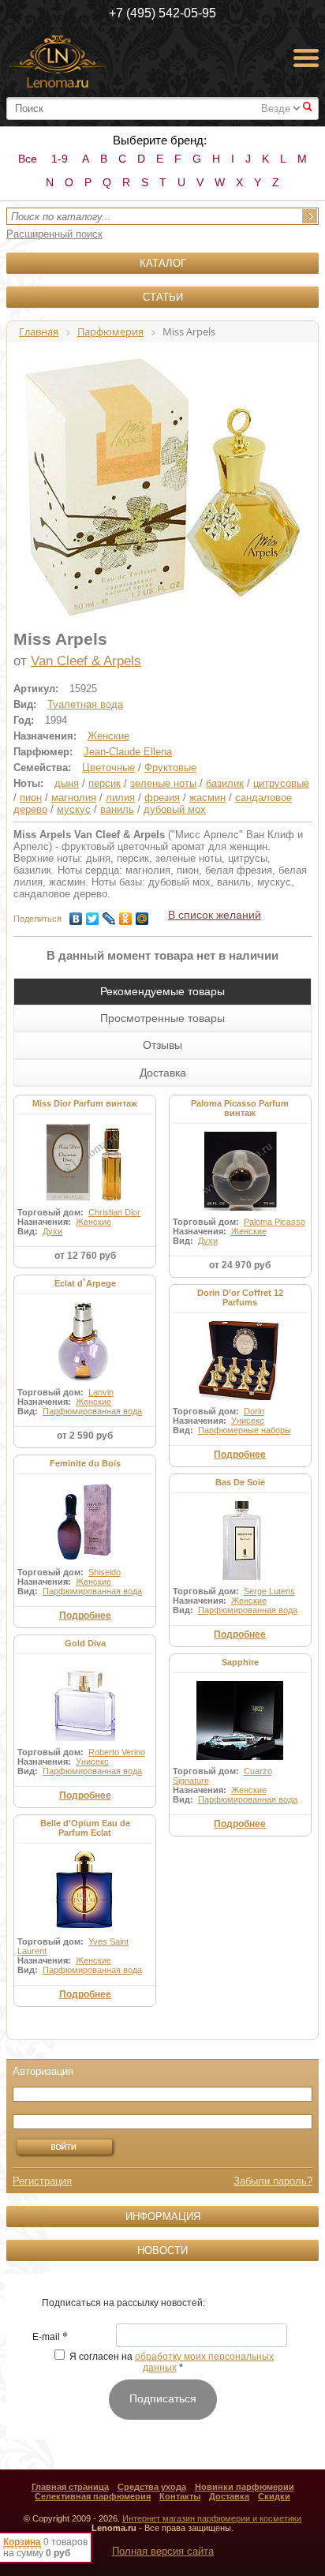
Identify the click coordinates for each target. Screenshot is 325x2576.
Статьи (163, 297)
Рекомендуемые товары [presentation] (162, 991)
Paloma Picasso (275, 1222)
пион (31, 798)
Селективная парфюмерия (93, 2496)
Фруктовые (170, 768)
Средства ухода (152, 2487)
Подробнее (240, 1455)
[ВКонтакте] (76, 915)
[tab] (162, 991)
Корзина (22, 2542)
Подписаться (163, 2398)
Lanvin (101, 1392)
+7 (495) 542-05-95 (162, 13)
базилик (225, 783)
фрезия (162, 798)
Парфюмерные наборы (245, 1430)
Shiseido (105, 1572)
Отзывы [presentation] (162, 1045)
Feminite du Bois (85, 1463)
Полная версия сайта (163, 2551)
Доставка (229, 2496)
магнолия (74, 798)
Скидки (274, 2496)
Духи (52, 1231)
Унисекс (248, 1421)
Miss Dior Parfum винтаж (85, 1103)
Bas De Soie (240, 1482)
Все (28, 159)
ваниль (117, 809)
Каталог (163, 263)
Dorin (254, 1411)
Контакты (180, 2496)
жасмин (207, 798)
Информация (163, 2217)
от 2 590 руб (85, 1436)
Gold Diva (85, 1643)
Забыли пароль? (273, 2181)
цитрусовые (281, 783)
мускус (74, 809)
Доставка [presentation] (163, 1073)
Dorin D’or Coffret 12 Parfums (240, 1297)
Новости (162, 2250)
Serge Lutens (269, 1591)
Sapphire (240, 1662)
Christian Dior (114, 1212)
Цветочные (108, 768)
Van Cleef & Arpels (86, 661)
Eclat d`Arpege (85, 1283)
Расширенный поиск (54, 234)
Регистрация (42, 2181)
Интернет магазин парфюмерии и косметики (212, 2518)
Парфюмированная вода (92, 1411)
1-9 (60, 159)
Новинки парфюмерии (245, 2487)
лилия (120, 798)
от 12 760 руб (85, 1256)
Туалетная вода (85, 704)
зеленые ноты (163, 783)
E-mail (50, 2338)
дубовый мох (175, 809)
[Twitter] (93, 915)
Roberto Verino (117, 1752)
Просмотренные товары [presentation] (162, 1018)
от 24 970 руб (240, 1265)
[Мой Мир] (142, 915)
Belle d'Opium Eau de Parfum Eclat (85, 1828)
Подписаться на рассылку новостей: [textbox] (123, 2303)
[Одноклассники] (126, 915)
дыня (67, 783)
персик (105, 783)
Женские (108, 736)
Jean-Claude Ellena (128, 752)
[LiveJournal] (109, 915)
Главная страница (70, 2487)
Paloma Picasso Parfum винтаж (240, 1108)
